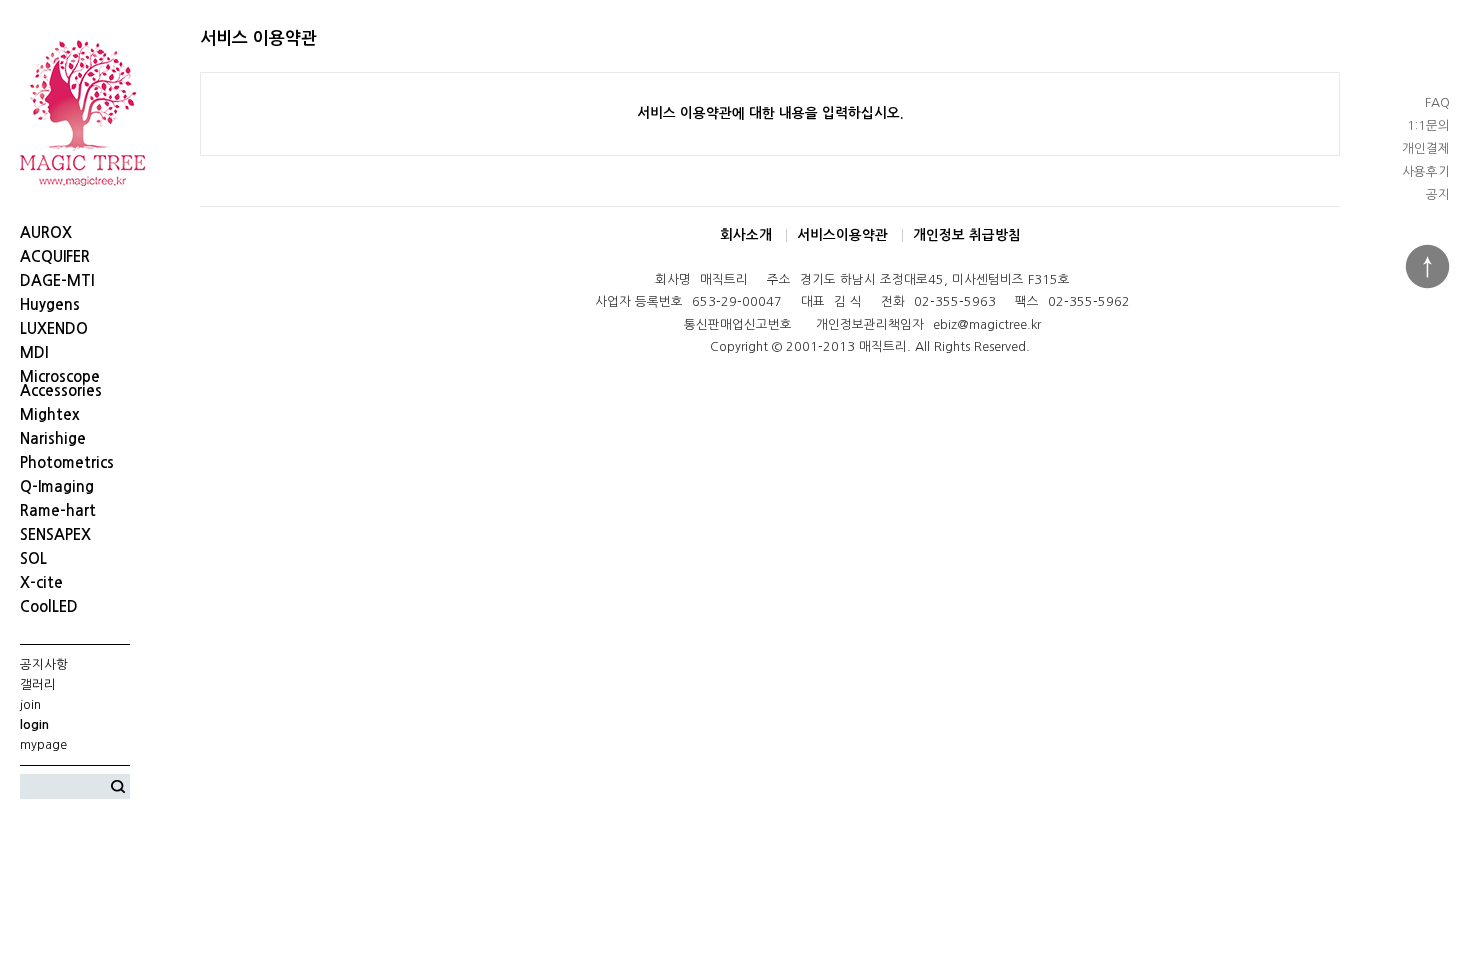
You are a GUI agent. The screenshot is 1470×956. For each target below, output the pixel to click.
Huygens (50, 305)
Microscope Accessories (61, 384)
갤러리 (38, 684)
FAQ (1437, 102)
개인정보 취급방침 (967, 235)
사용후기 (1426, 171)
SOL (33, 559)
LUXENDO (54, 329)
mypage (43, 744)
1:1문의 (1428, 125)
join (30, 704)
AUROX (46, 233)
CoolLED (49, 607)
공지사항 (44, 664)
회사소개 (746, 235)
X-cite (41, 583)
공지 (1438, 194)
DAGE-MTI (57, 281)
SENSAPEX (55, 535)
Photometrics (67, 463)
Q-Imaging (57, 487)
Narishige (53, 439)
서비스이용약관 (842, 235)
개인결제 (1426, 148)
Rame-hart (58, 511)
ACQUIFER (55, 257)
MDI (34, 353)
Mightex (50, 415)
